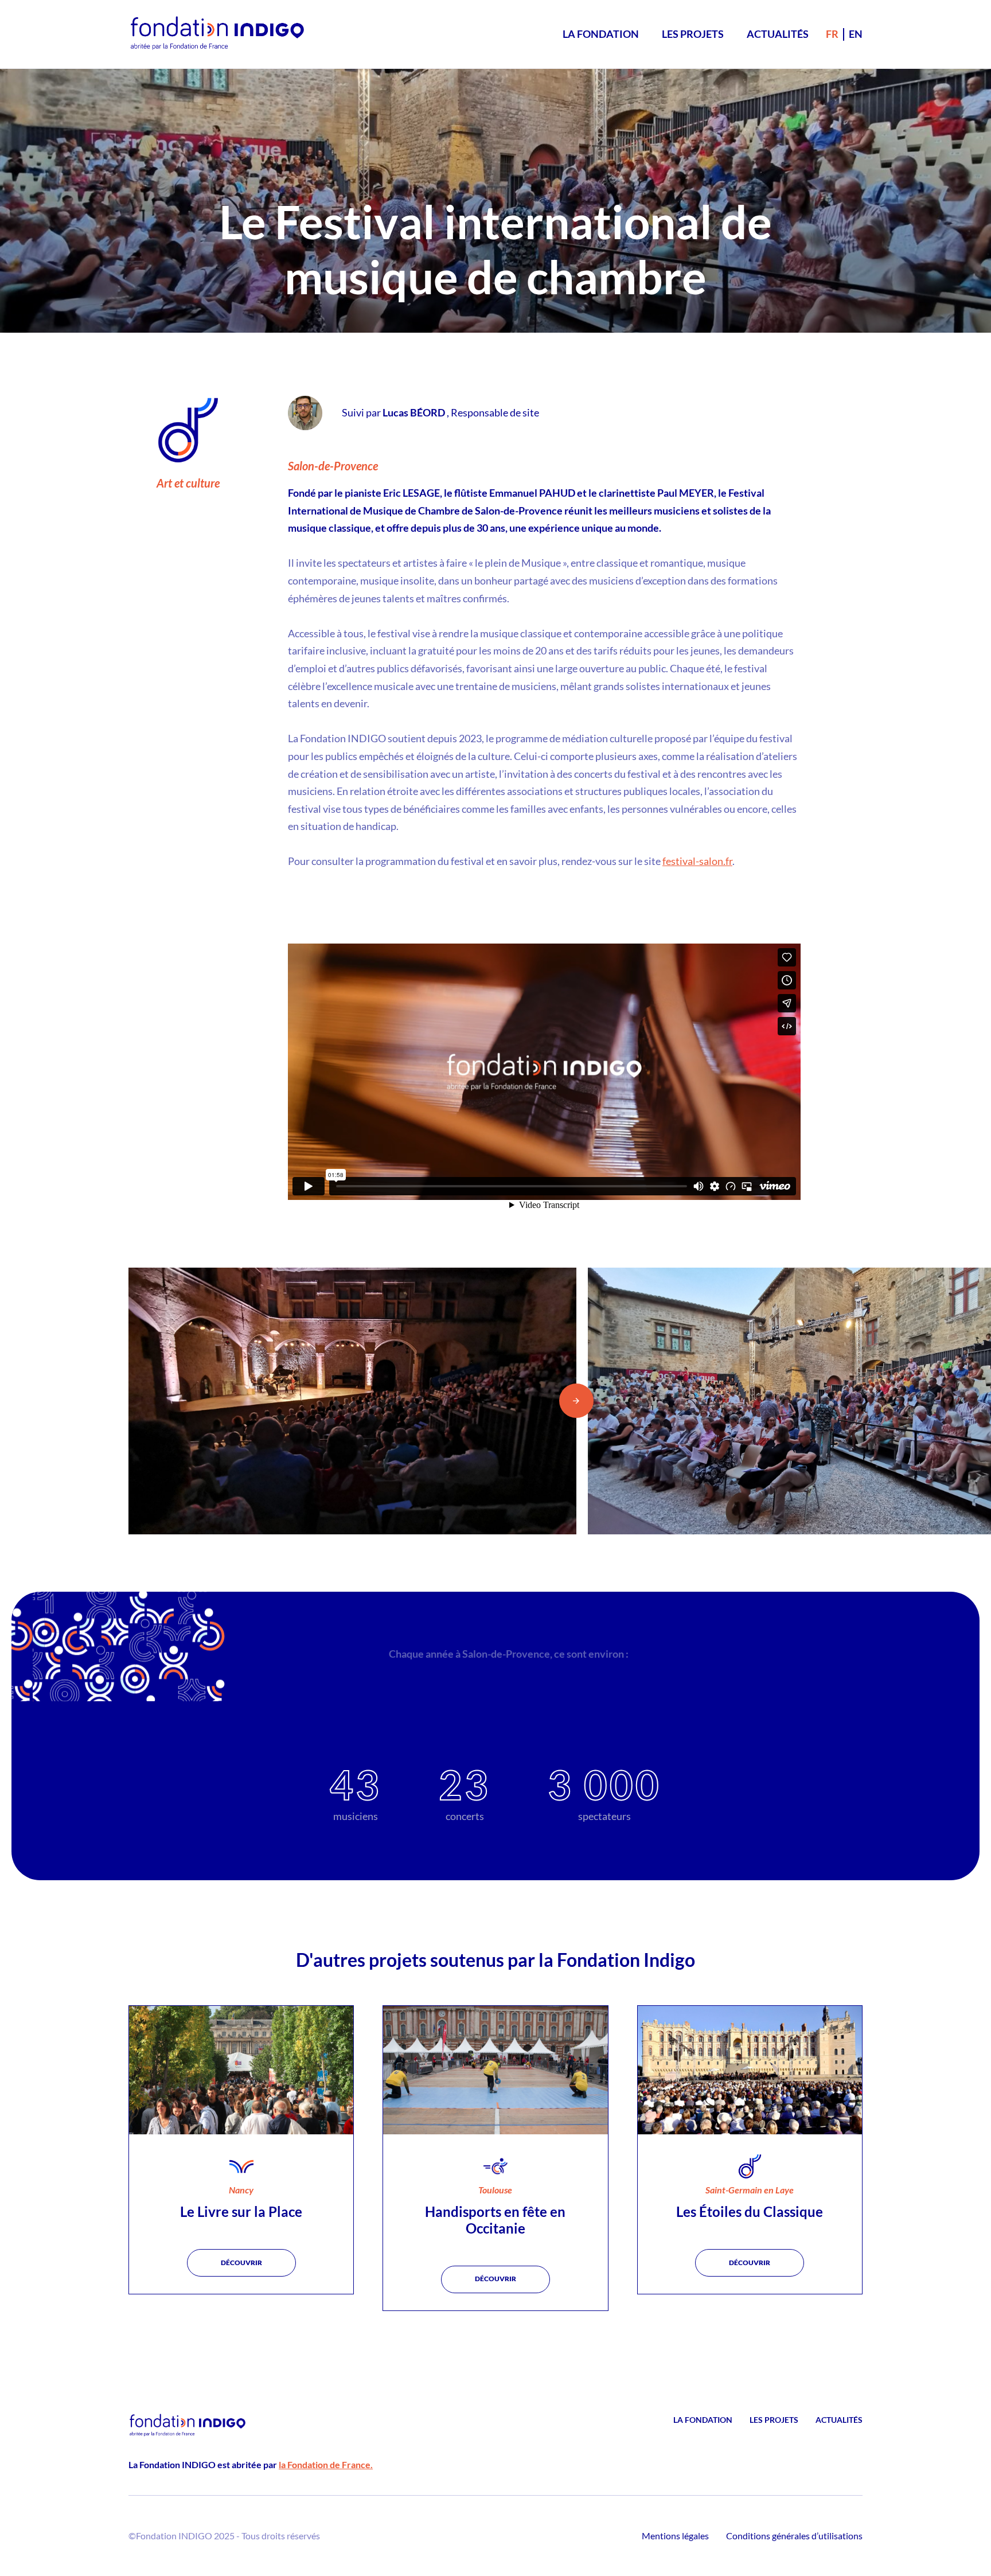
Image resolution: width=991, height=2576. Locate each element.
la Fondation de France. (326, 2464)
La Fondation (601, 34)
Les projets (693, 34)
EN (856, 34)
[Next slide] (576, 1401)
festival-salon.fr (697, 861)
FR (832, 34)
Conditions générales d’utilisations (794, 2536)
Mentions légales (675, 2536)
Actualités (778, 34)
